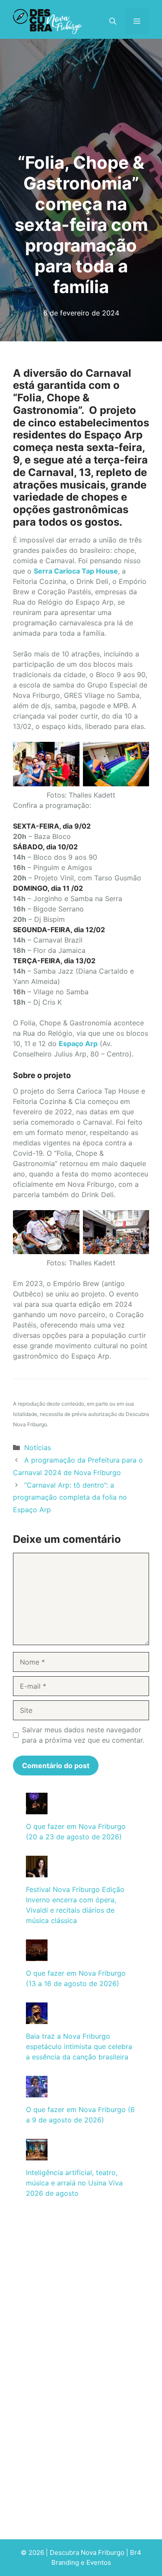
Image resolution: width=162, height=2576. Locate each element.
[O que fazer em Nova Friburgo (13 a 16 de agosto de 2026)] (37, 1956)
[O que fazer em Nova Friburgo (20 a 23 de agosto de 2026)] (37, 1809)
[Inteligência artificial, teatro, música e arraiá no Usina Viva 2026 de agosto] (37, 2155)
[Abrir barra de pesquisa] (113, 22)
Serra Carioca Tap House (76, 571)
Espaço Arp (78, 1044)
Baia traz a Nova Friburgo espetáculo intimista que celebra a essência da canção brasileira (79, 2046)
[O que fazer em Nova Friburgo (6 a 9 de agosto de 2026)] (37, 2092)
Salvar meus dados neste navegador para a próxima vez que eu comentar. (83, 1735)
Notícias (38, 1447)
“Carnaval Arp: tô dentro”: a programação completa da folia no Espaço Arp (70, 1498)
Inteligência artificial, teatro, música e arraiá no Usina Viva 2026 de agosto (74, 2183)
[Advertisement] (81, 2295)
